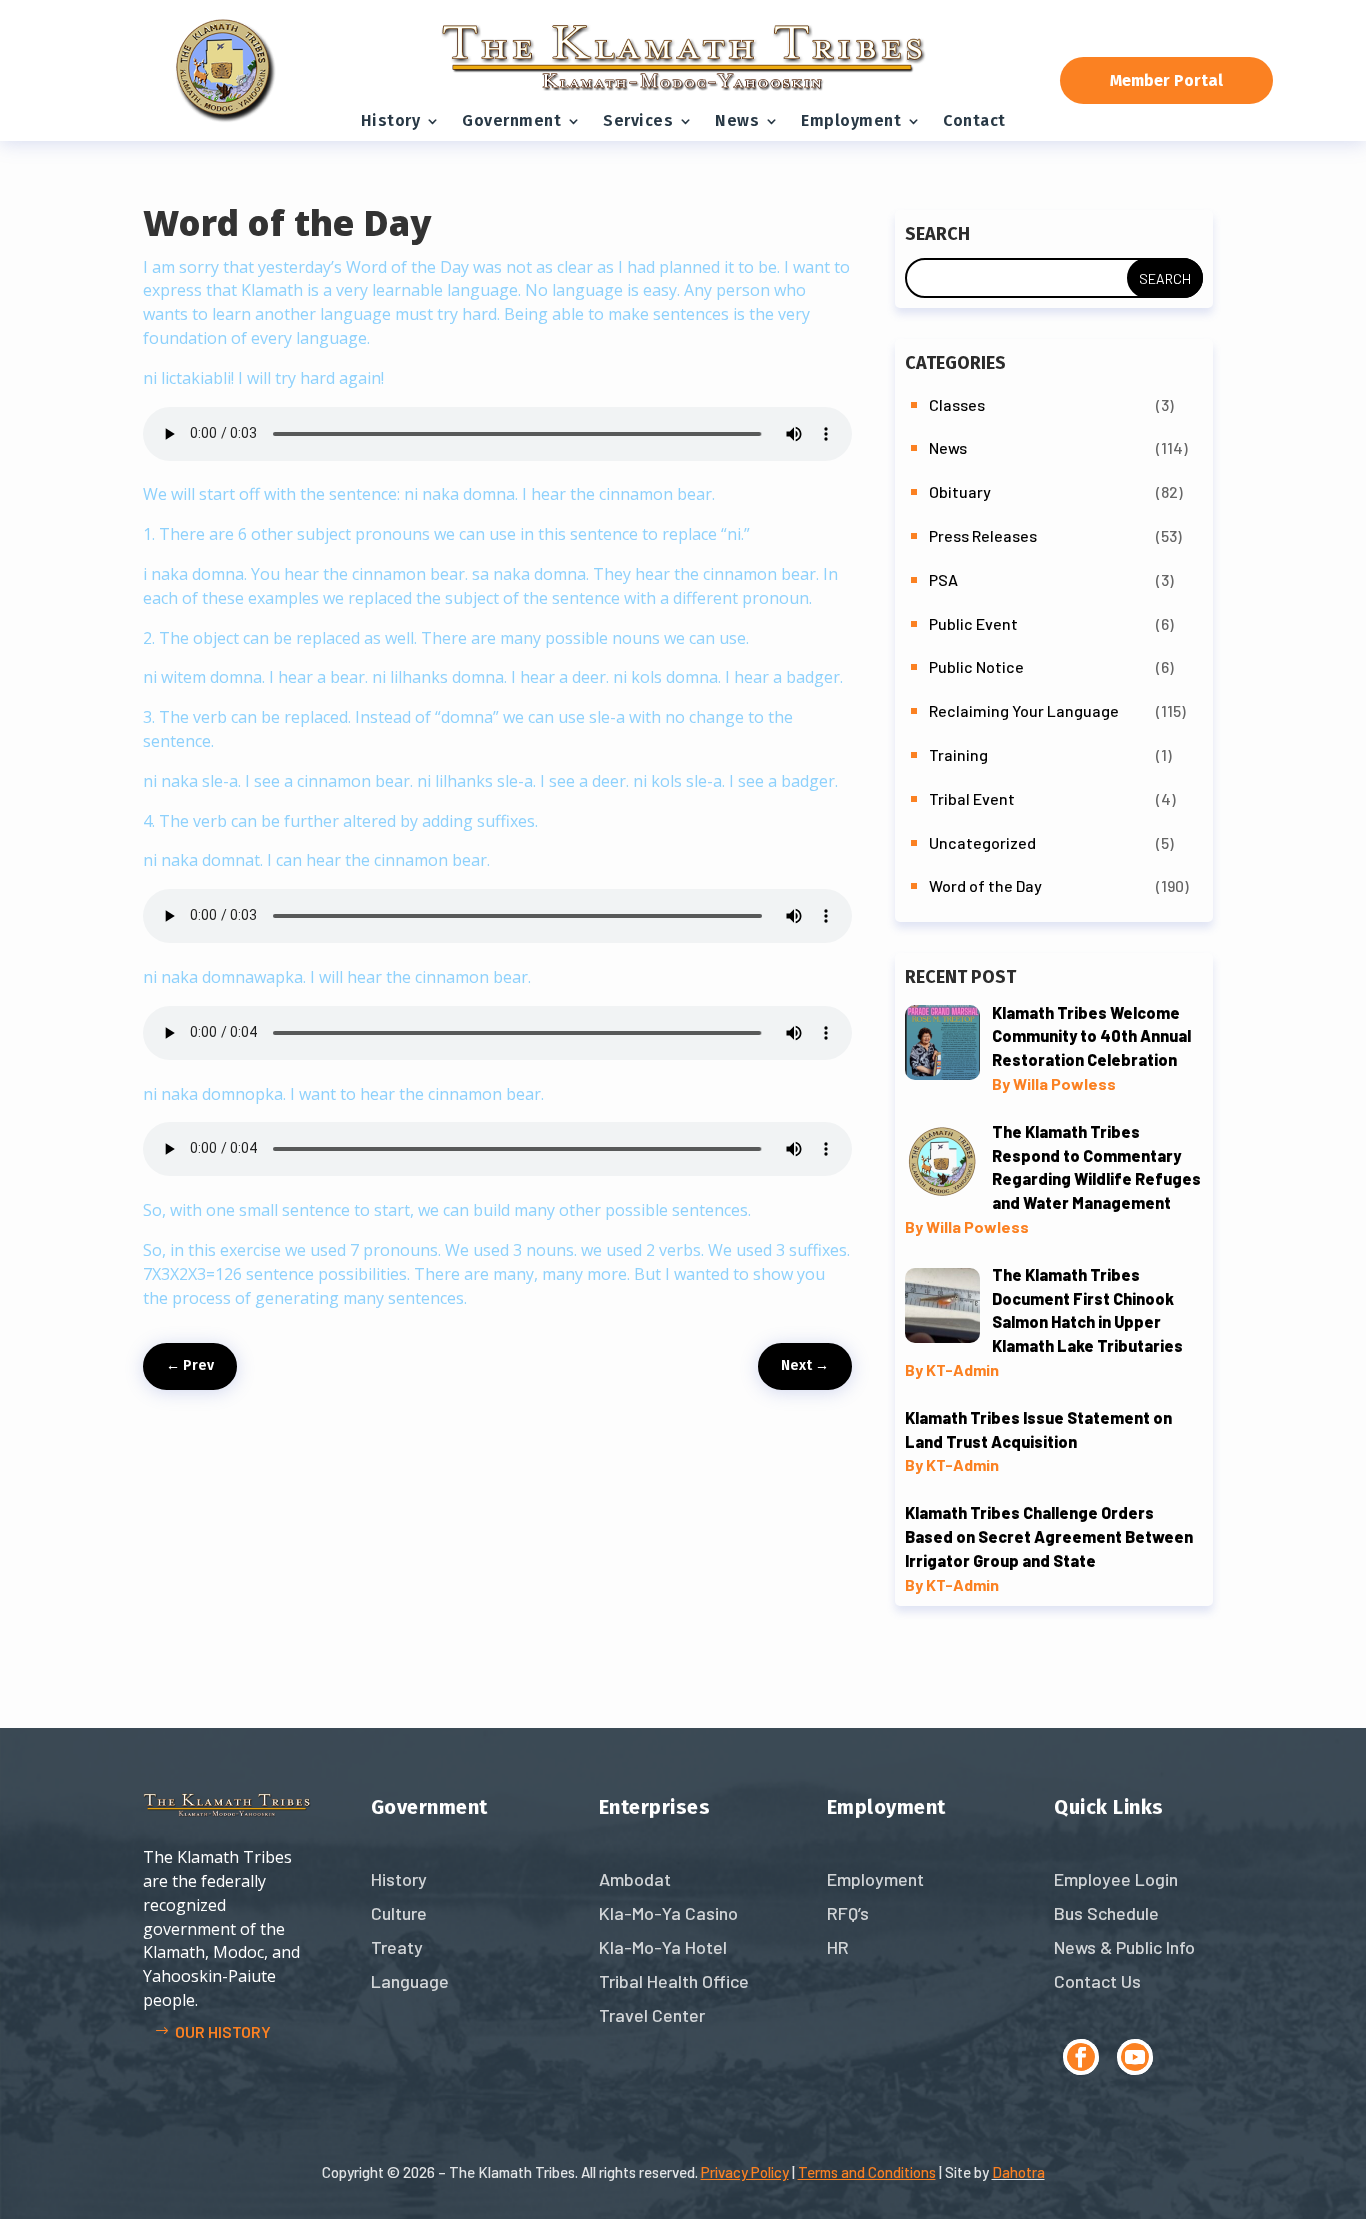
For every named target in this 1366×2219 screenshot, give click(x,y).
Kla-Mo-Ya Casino (668, 1913)
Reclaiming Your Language (1024, 710)
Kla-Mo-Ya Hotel (663, 1947)
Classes (957, 404)
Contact (974, 120)
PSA (943, 579)
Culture (399, 1913)
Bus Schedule (1106, 1913)
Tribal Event (972, 798)
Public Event (973, 623)
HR (838, 1947)
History (391, 120)
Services (638, 120)
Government (511, 120)
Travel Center (652, 2015)
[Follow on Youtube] (1135, 2057)
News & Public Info (1124, 1947)
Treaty (397, 1947)
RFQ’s (848, 1913)
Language (410, 1981)
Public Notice (976, 666)
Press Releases (983, 535)
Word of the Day (985, 885)
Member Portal (1166, 80)
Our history (223, 2031)
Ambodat (635, 1879)
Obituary (960, 491)
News (737, 120)
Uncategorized (982, 842)
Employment (851, 120)
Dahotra (1018, 2172)
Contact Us (1097, 1981)
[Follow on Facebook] (1081, 2057)
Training (958, 754)
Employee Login (1116, 1879)
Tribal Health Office (674, 1981)
